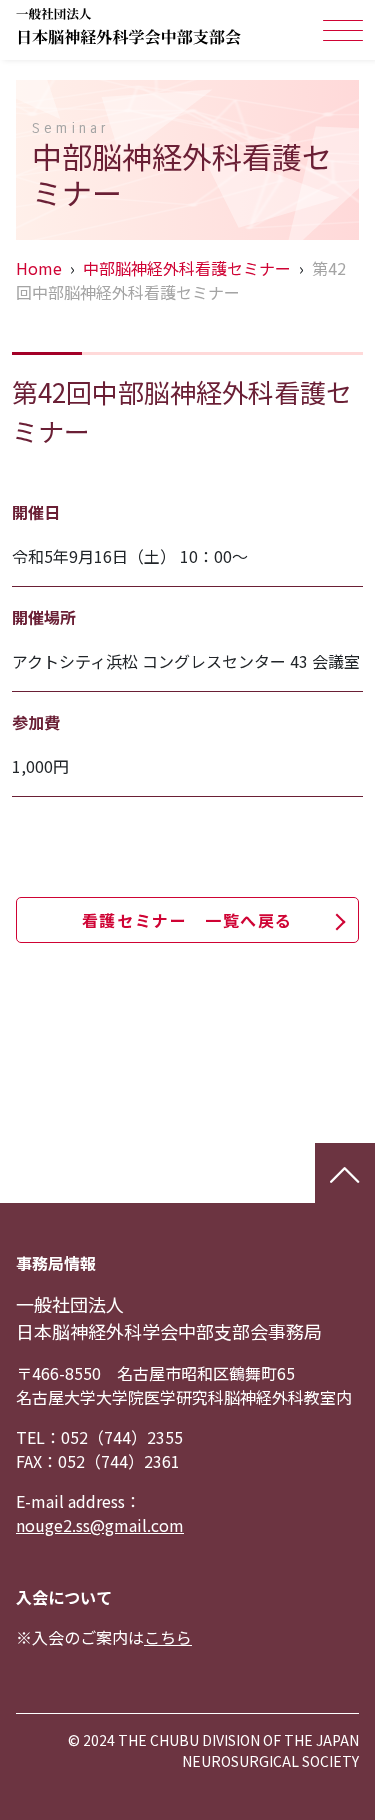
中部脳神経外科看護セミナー (187, 268)
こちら (168, 1637)
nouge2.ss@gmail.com (100, 1525)
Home (39, 268)
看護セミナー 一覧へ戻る (187, 920)
